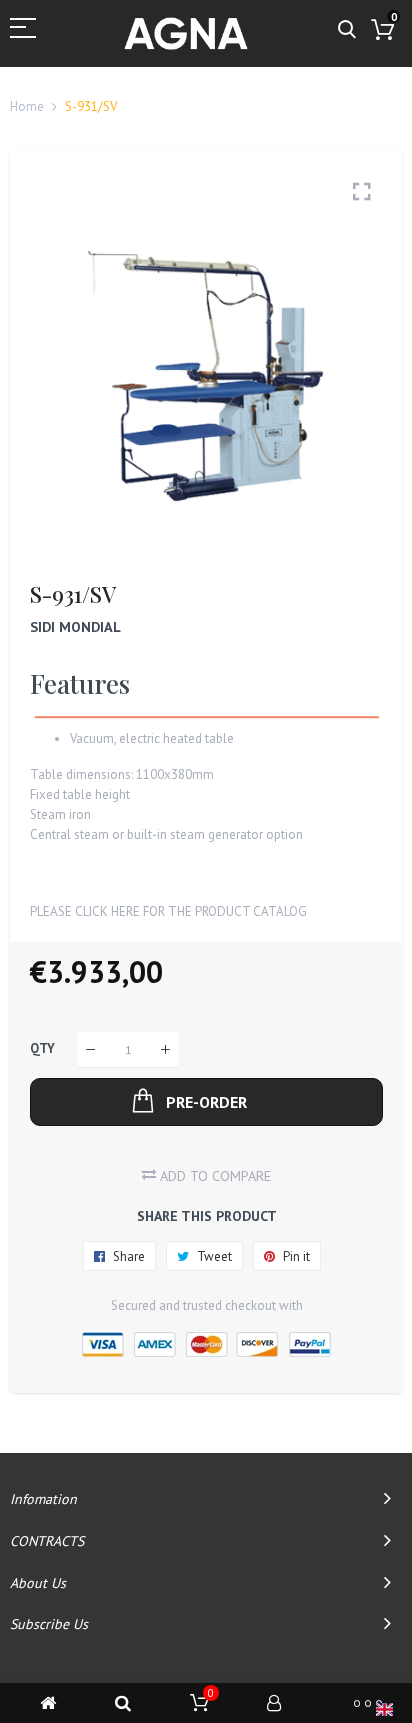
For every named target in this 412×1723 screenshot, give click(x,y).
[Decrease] (90, 1049)
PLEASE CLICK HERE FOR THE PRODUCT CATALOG (168, 911)
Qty (42, 1049)
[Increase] (165, 1049)
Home (27, 106)
